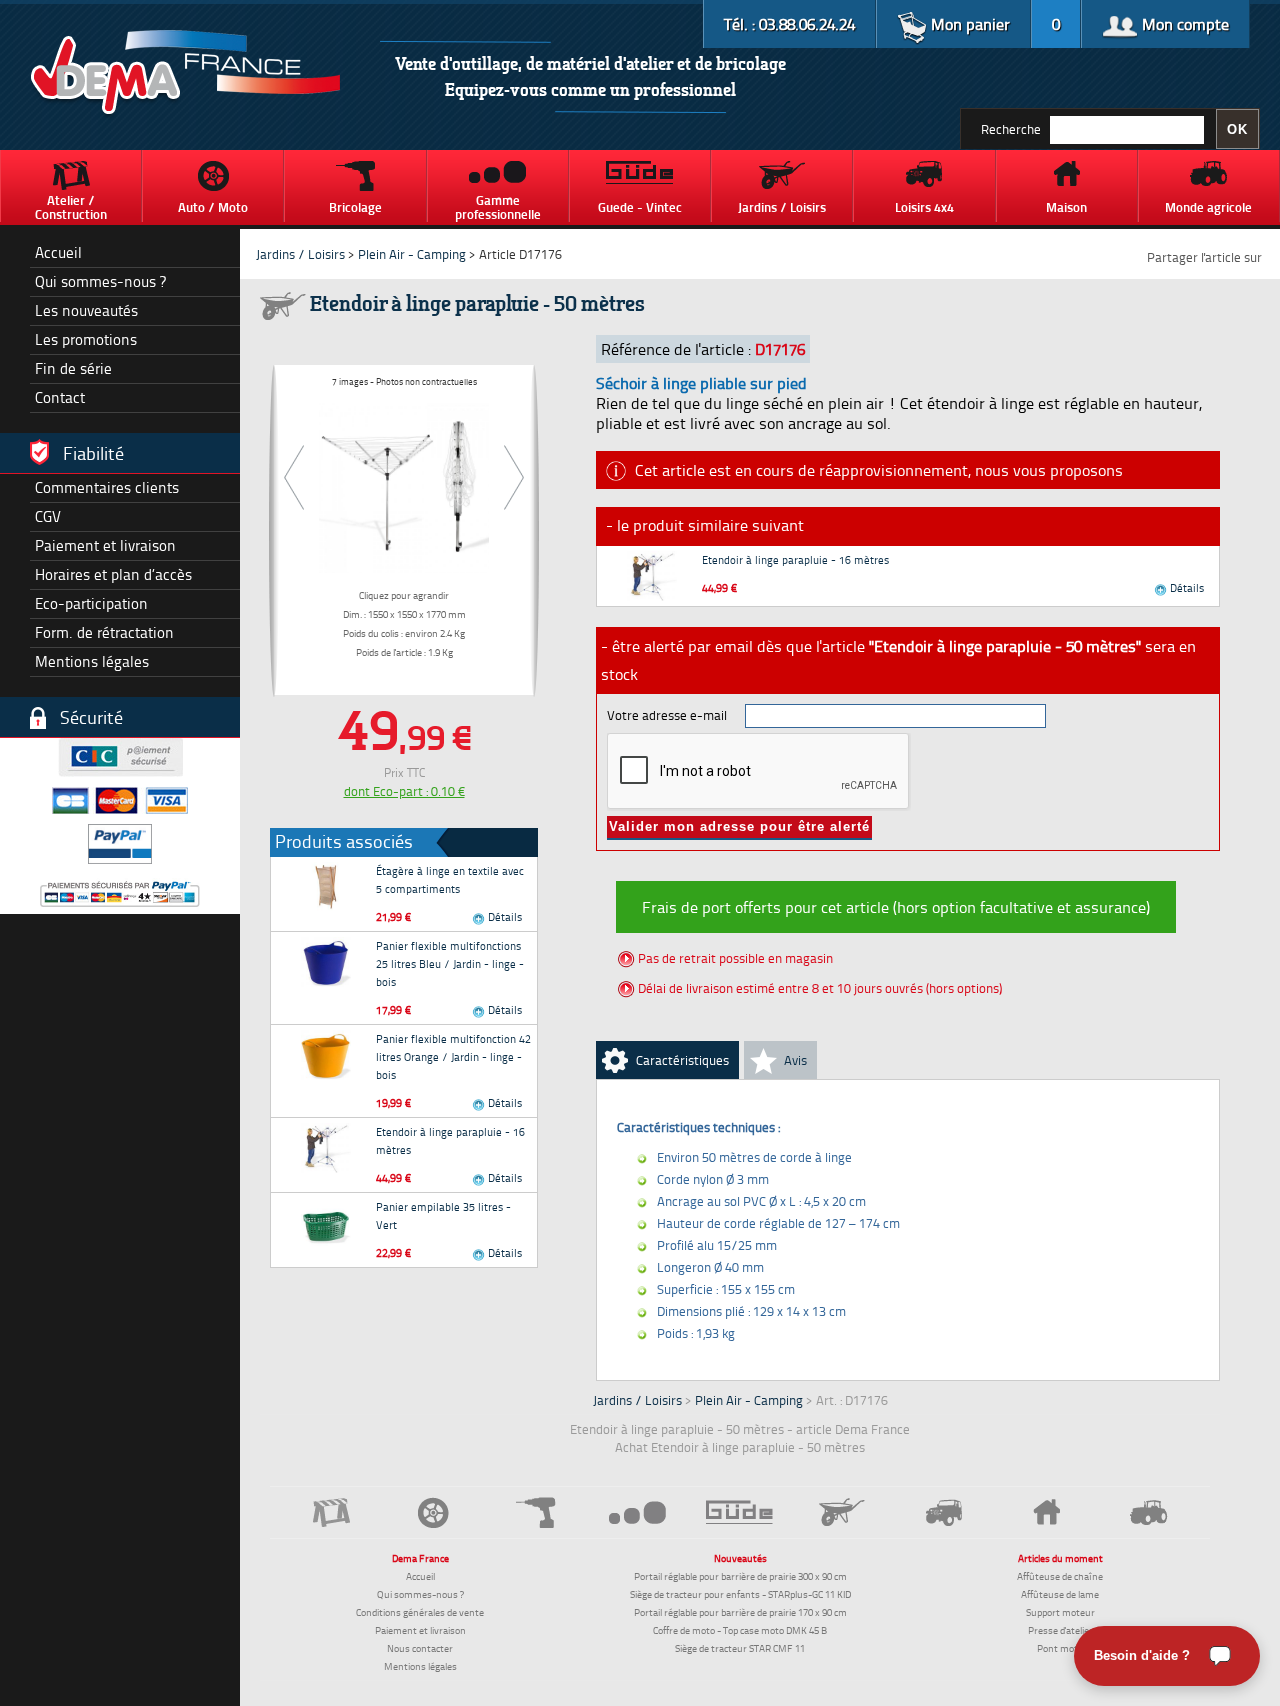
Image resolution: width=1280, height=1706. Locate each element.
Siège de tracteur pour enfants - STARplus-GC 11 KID (740, 1594)
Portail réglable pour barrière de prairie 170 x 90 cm (740, 1612)
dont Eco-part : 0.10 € (404, 791)
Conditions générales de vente (420, 1612)
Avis (795, 1060)
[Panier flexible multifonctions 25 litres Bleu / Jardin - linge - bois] (326, 962)
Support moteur (1060, 1612)
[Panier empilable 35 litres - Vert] (326, 1223)
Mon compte (1183, 24)
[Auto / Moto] (433, 1512)
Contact (60, 397)
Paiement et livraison (105, 545)
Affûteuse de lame (1060, 1594)
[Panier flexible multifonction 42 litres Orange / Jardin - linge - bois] (326, 1055)
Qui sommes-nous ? (100, 281)
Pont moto (1060, 1648)
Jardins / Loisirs (300, 254)
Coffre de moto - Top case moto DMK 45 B (740, 1630)
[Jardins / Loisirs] (842, 1512)
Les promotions (86, 339)
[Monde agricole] (1149, 1512)
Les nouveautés (86, 310)
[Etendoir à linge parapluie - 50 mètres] (404, 484)
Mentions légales (92, 661)
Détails (503, 916)
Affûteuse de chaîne (1060, 1576)
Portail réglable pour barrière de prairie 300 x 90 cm (740, 1576)
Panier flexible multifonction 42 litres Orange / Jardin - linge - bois (453, 1056)
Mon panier (968, 24)
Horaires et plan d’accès (113, 574)
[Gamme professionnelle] (638, 1511)
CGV (48, 516)
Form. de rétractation (104, 632)
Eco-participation (91, 603)
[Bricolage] (535, 1512)
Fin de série (73, 368)
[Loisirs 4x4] (944, 1512)
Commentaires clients (107, 487)
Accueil (58, 252)
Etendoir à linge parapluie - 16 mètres (450, 1140)
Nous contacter (420, 1648)
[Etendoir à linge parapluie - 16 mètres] (326, 1148)
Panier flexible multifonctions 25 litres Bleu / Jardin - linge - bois (450, 963)
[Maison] (1047, 1512)
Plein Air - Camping (412, 254)
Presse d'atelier (1060, 1630)
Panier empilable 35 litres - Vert (443, 1215)
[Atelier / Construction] (331, 1512)
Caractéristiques (682, 1060)
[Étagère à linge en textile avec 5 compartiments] (326, 887)
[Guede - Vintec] (740, 1512)
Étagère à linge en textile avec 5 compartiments (450, 879)
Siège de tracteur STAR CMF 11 (740, 1648)
